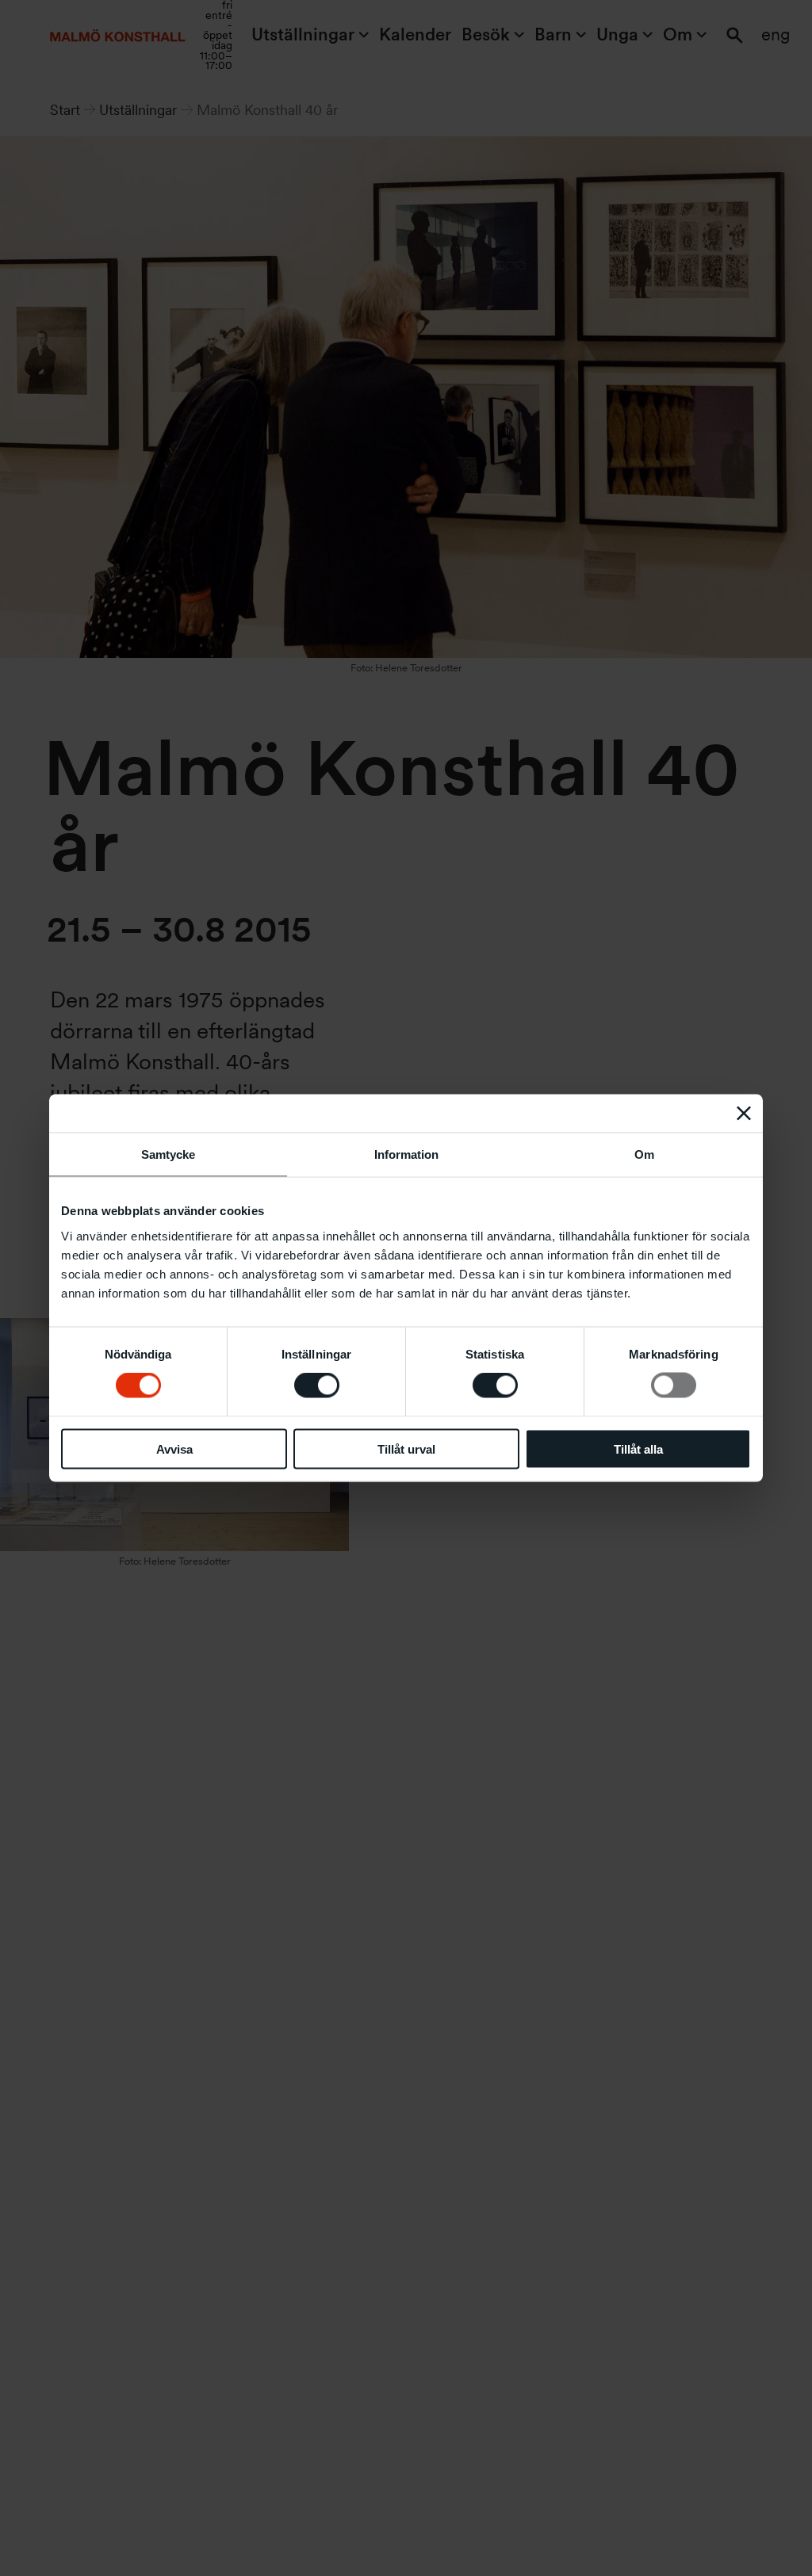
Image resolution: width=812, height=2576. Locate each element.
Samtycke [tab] (168, 1154)
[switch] (317, 1385)
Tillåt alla (638, 1449)
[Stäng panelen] (744, 1114)
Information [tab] (406, 1154)
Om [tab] (644, 1154)
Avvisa (174, 1449)
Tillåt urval (406, 1449)
